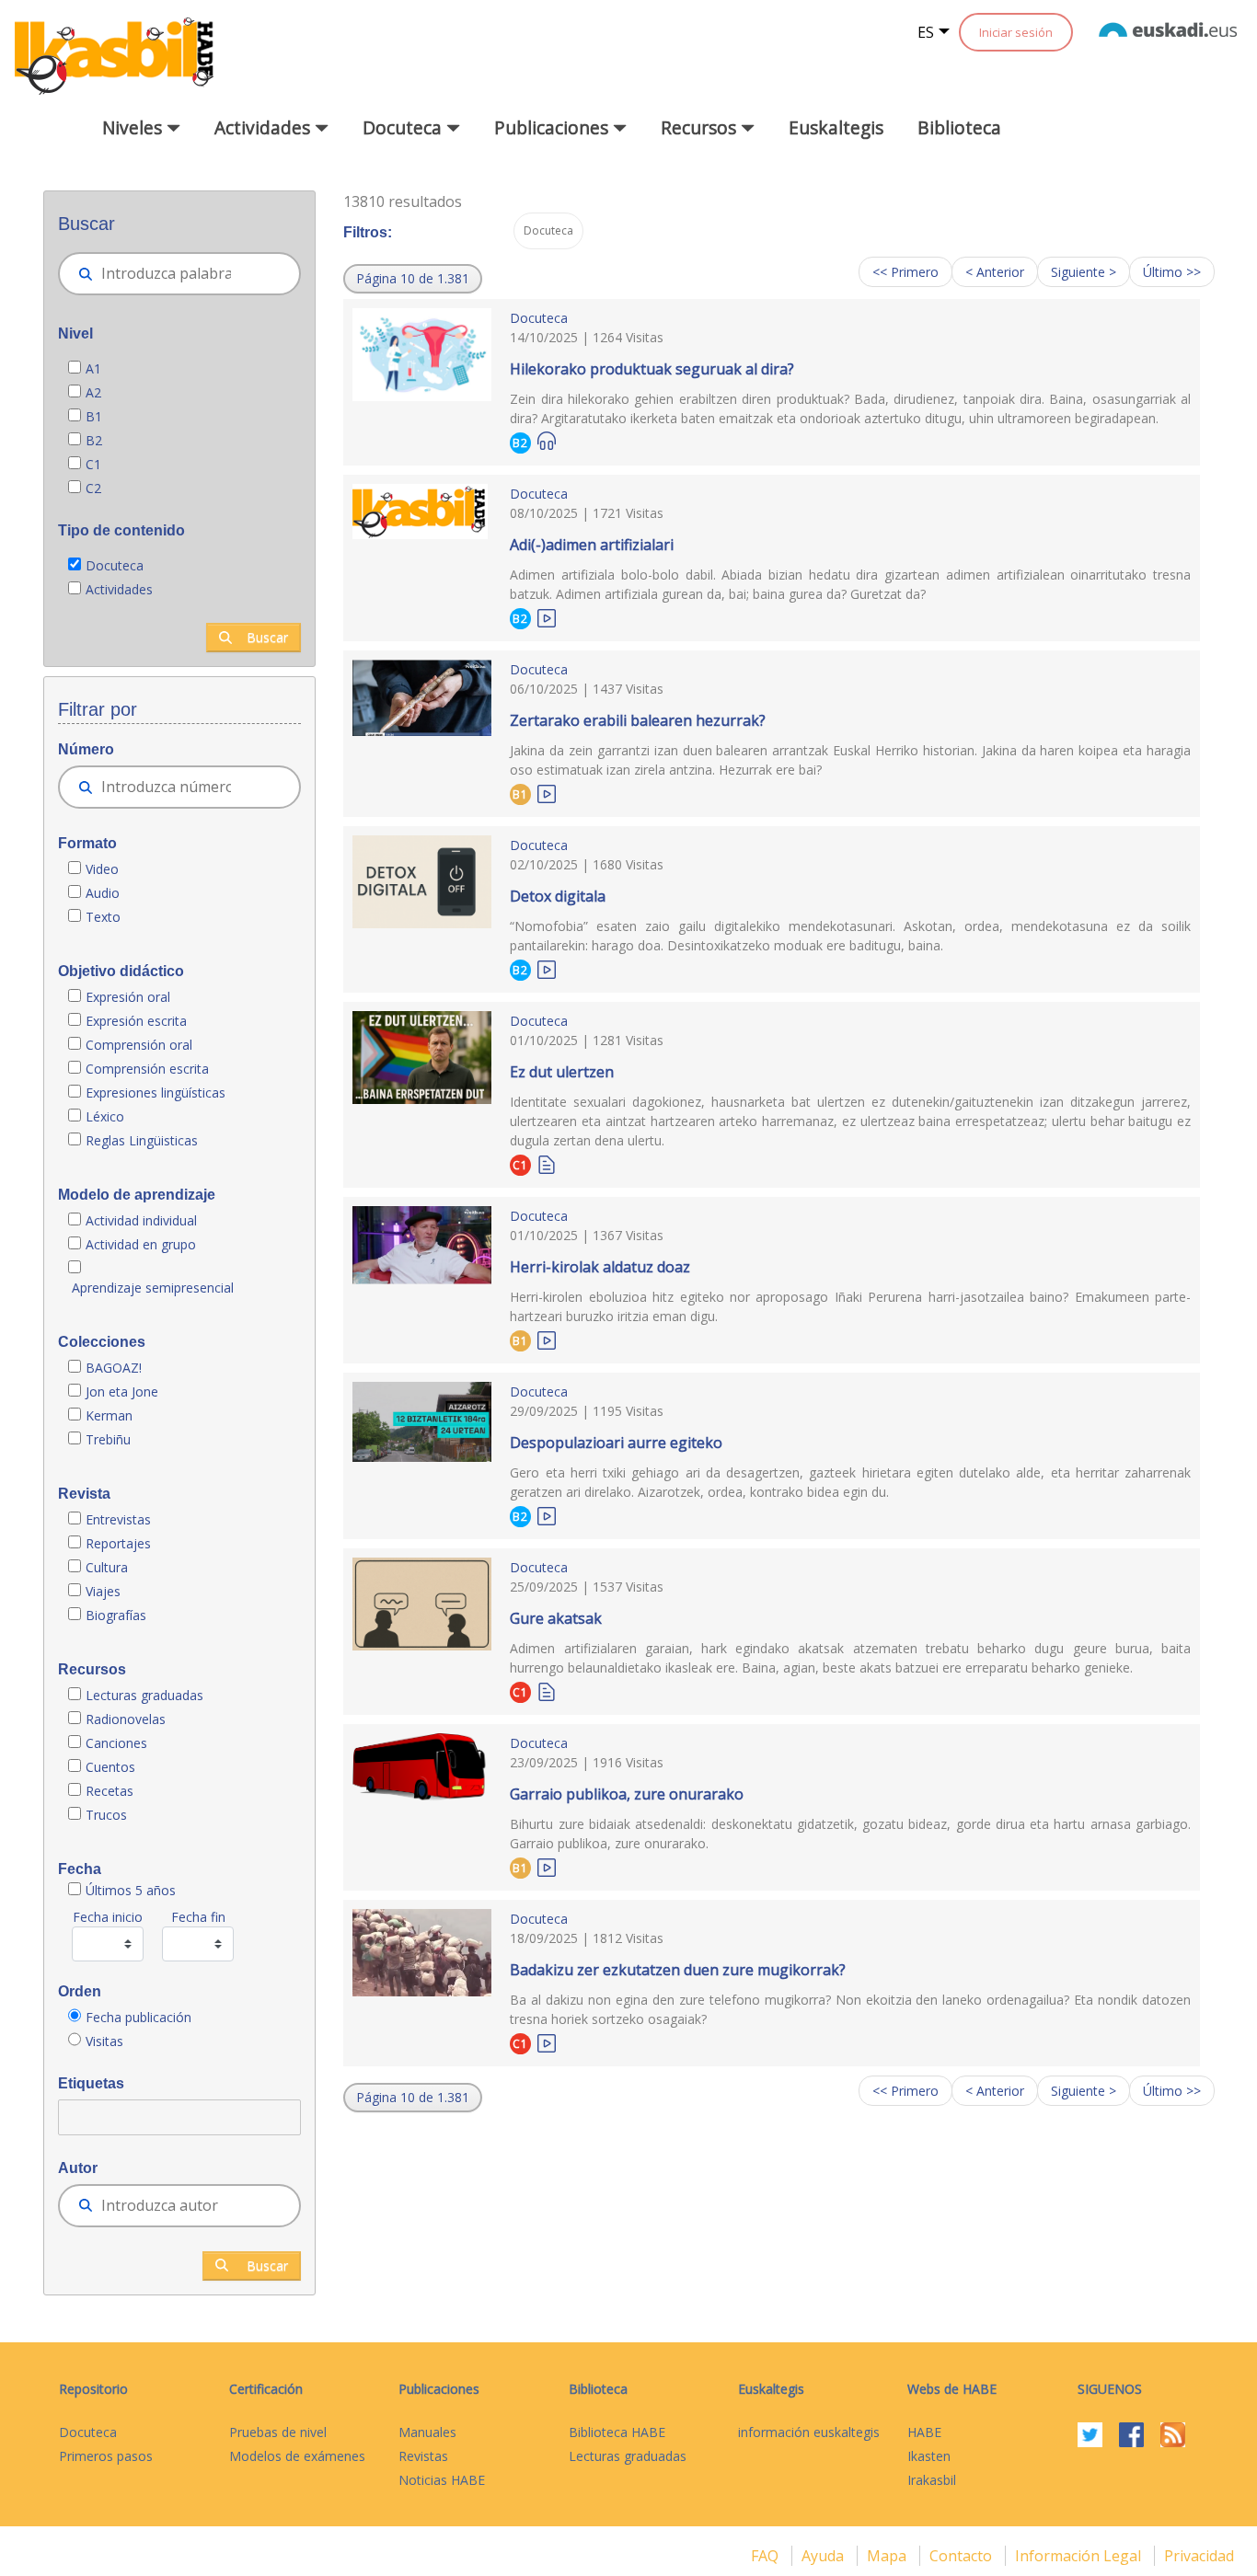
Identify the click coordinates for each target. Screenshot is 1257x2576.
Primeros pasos (106, 2456)
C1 (93, 464)
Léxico (105, 1116)
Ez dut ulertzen (562, 1072)
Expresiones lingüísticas (156, 1092)
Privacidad (1199, 2556)
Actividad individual (141, 1220)
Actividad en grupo (141, 1244)
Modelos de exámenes (297, 2456)
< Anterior (995, 272)
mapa (888, 2556)
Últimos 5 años (131, 1890)
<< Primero (905, 272)
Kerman (109, 1415)
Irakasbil (932, 2480)
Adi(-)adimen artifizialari (592, 545)
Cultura (107, 1567)
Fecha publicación (138, 2017)
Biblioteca (959, 127)
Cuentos (110, 1767)
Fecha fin (198, 1917)
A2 (93, 392)
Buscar (267, 637)
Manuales (427, 2432)
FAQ (767, 2556)
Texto (103, 917)
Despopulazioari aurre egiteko (616, 1443)
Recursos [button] (701, 127)
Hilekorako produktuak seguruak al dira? (652, 369)
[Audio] (547, 441)
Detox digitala (558, 896)
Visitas (104, 2041)
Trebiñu (108, 1439)
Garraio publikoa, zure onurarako (627, 1794)
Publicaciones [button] (554, 127)
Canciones (116, 1743)
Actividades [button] (265, 127)
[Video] (547, 617)
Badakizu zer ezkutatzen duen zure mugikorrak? (678, 1970)
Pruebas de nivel (278, 2432)
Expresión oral (128, 997)
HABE (924, 2432)
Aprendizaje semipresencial (153, 1288)
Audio (103, 893)
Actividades (119, 589)
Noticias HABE (442, 2480)
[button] (413, 279)
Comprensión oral (139, 1045)
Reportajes (118, 1543)
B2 (94, 440)
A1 (93, 368)
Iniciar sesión (1016, 32)
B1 (94, 416)
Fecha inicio (108, 1917)
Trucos (106, 1815)
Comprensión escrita (147, 1069)
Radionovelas (126, 1719)
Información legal (1080, 2556)
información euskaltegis (809, 2432)
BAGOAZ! (114, 1368)
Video (102, 869)
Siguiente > (1084, 272)
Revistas (423, 2456)
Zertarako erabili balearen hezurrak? (638, 720)
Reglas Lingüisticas (142, 1140)
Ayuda (825, 2556)
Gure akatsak (556, 1618)
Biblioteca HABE (617, 2432)
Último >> (1172, 272)
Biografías (118, 1615)
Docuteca (115, 565)
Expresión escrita (136, 1021)
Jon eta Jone (122, 1391)
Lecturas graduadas (144, 1695)
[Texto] (547, 1163)
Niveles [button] (134, 127)
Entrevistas (118, 1519)
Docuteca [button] (404, 127)
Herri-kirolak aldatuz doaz (600, 1267)
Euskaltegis (836, 127)
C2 (93, 488)
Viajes (103, 1591)
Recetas (110, 1791)
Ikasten (929, 2456)
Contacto (963, 2556)
